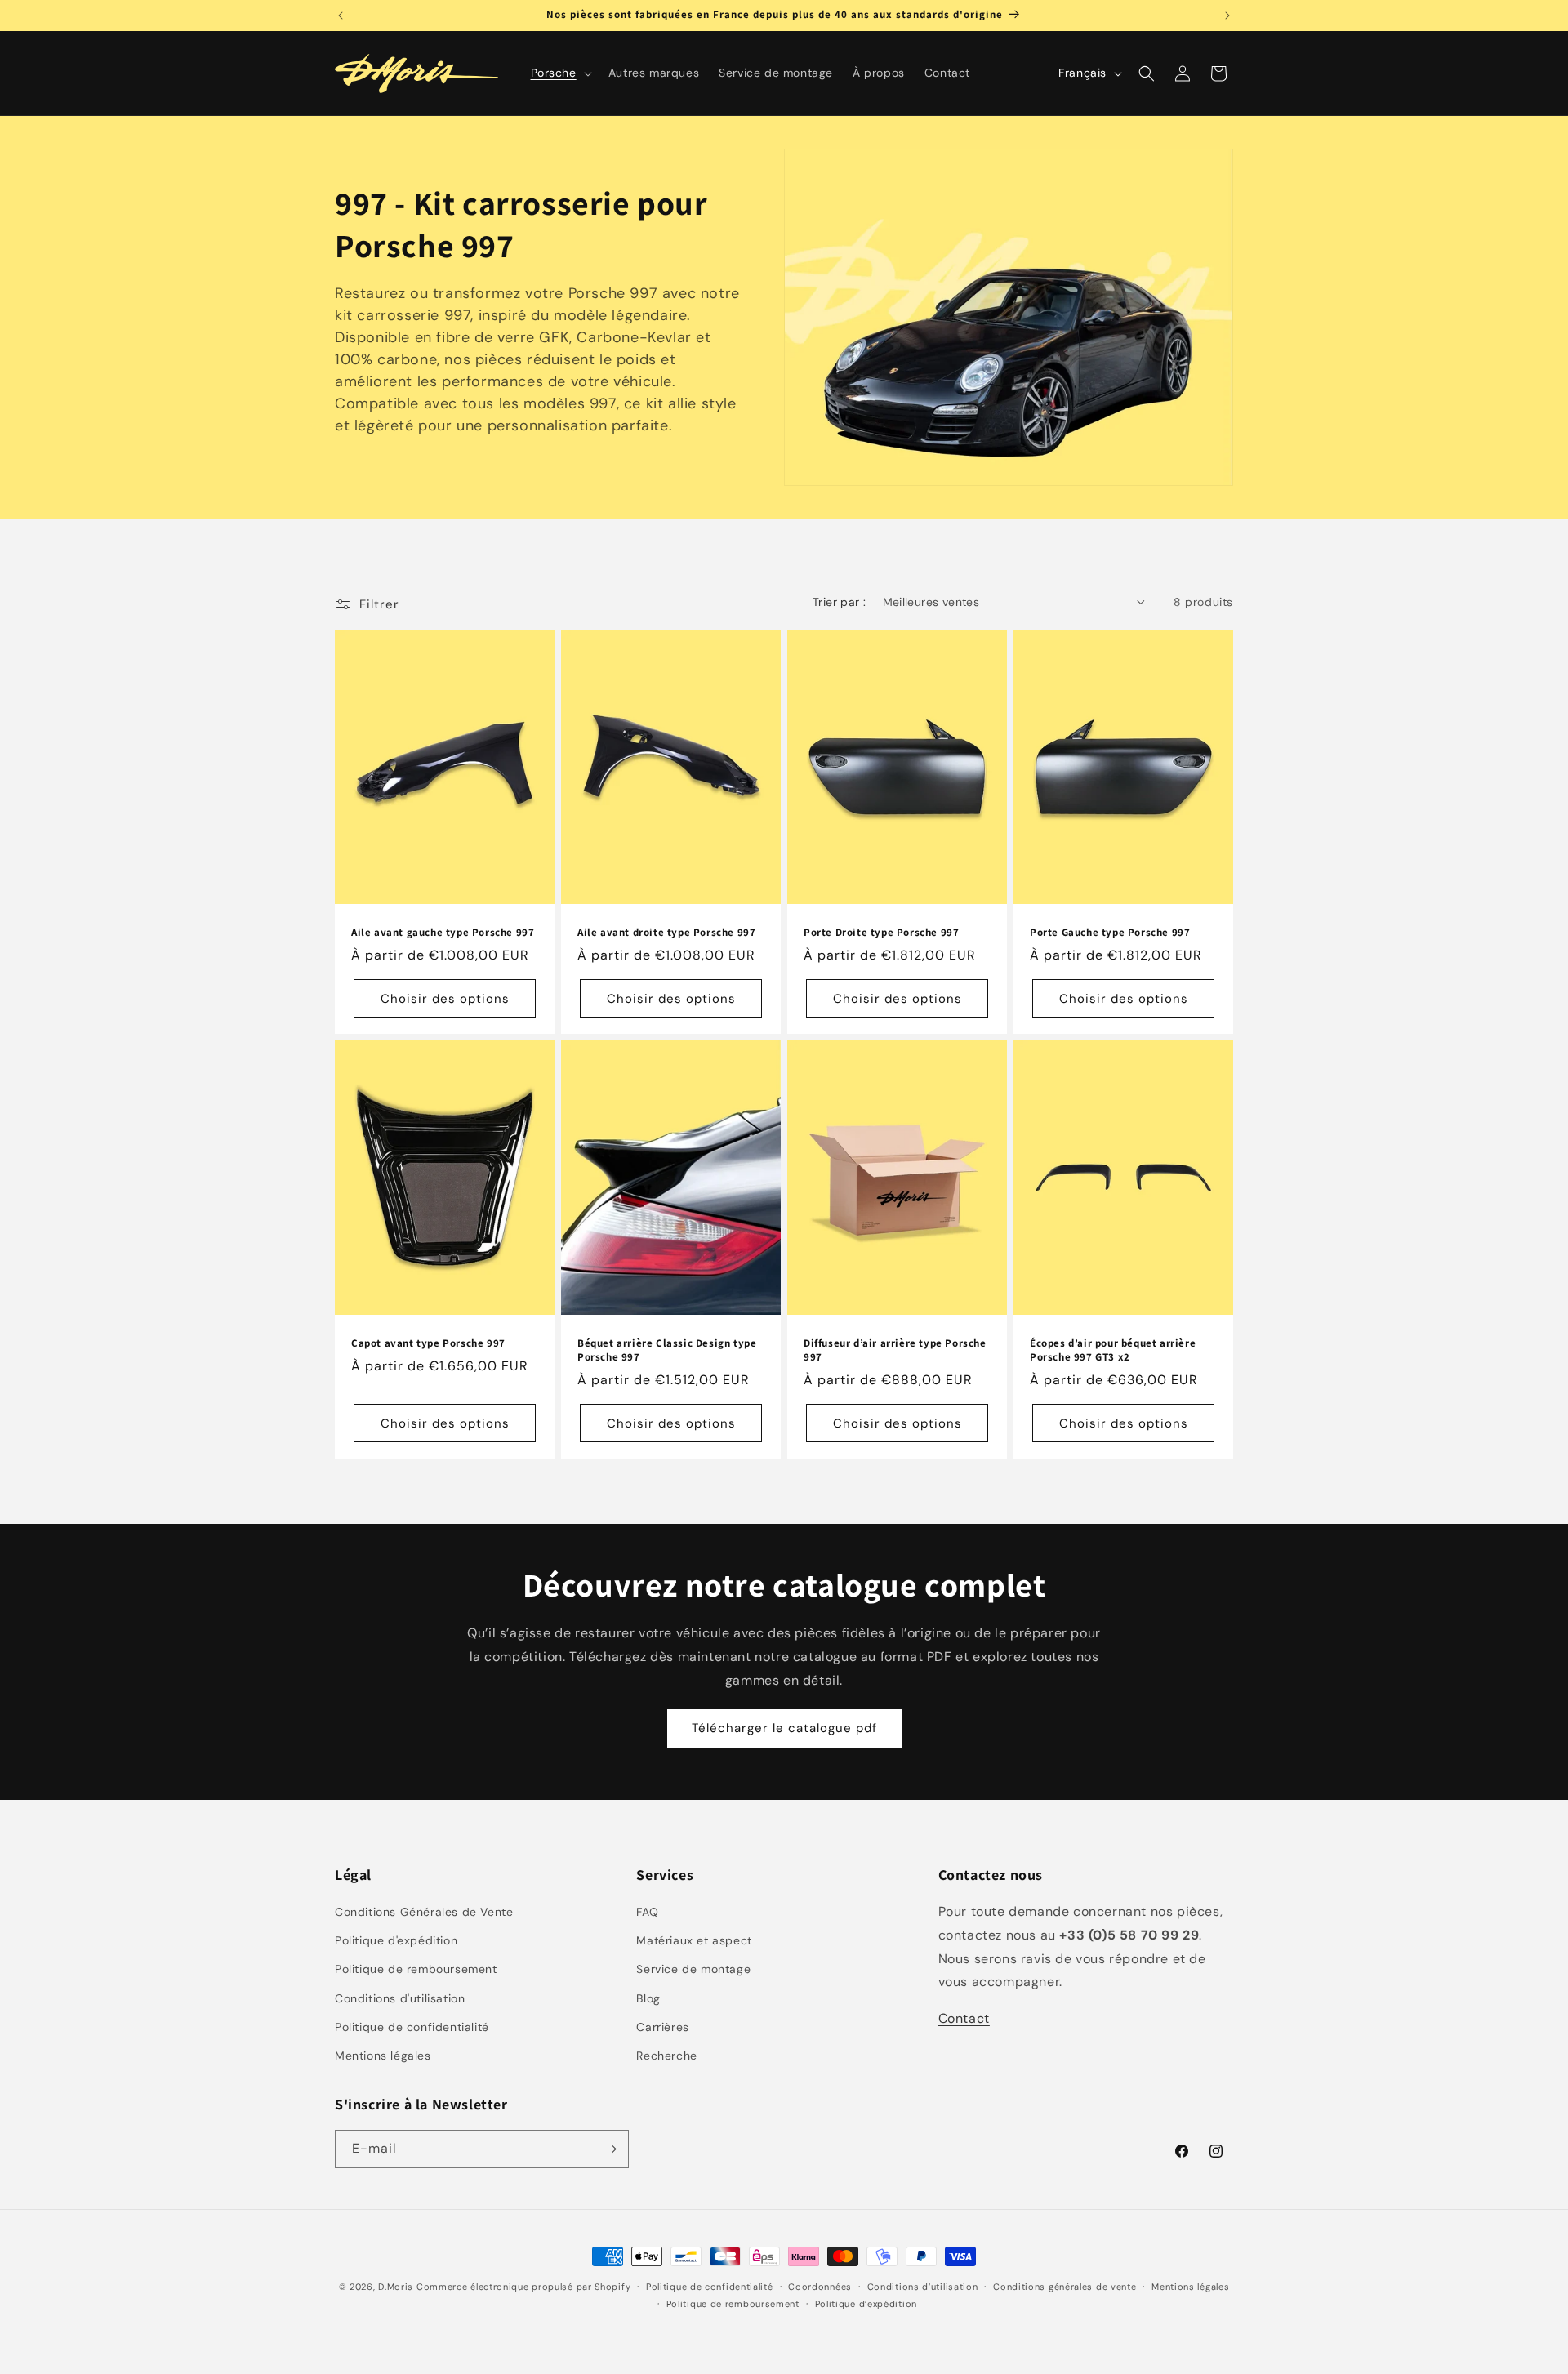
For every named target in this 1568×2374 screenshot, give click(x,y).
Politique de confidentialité (412, 2027)
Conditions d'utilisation (400, 1998)
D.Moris (396, 2287)
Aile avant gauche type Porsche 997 (443, 933)
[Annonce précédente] (341, 16)
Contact (964, 2018)
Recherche (666, 2056)
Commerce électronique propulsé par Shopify (523, 2287)
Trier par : (839, 602)
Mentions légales (383, 2056)
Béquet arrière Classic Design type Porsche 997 (667, 1350)
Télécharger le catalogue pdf (784, 1728)
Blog (648, 1998)
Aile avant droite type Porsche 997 (666, 933)
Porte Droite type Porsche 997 (881, 933)
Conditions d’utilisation (923, 2287)
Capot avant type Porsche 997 (428, 1343)
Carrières (662, 2027)
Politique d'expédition (396, 1940)
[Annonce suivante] (1227, 16)
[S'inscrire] (610, 2149)
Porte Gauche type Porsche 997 (1110, 933)
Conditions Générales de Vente (424, 1912)
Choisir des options (445, 999)
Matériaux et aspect (694, 1940)
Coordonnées (820, 2287)
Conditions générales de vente (1065, 2287)
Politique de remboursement (416, 1969)
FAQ (647, 1912)
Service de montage (693, 1969)
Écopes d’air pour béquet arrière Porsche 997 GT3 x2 (1113, 1350)
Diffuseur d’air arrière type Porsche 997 (895, 1350)
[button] (560, 73)
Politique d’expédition (866, 2304)
